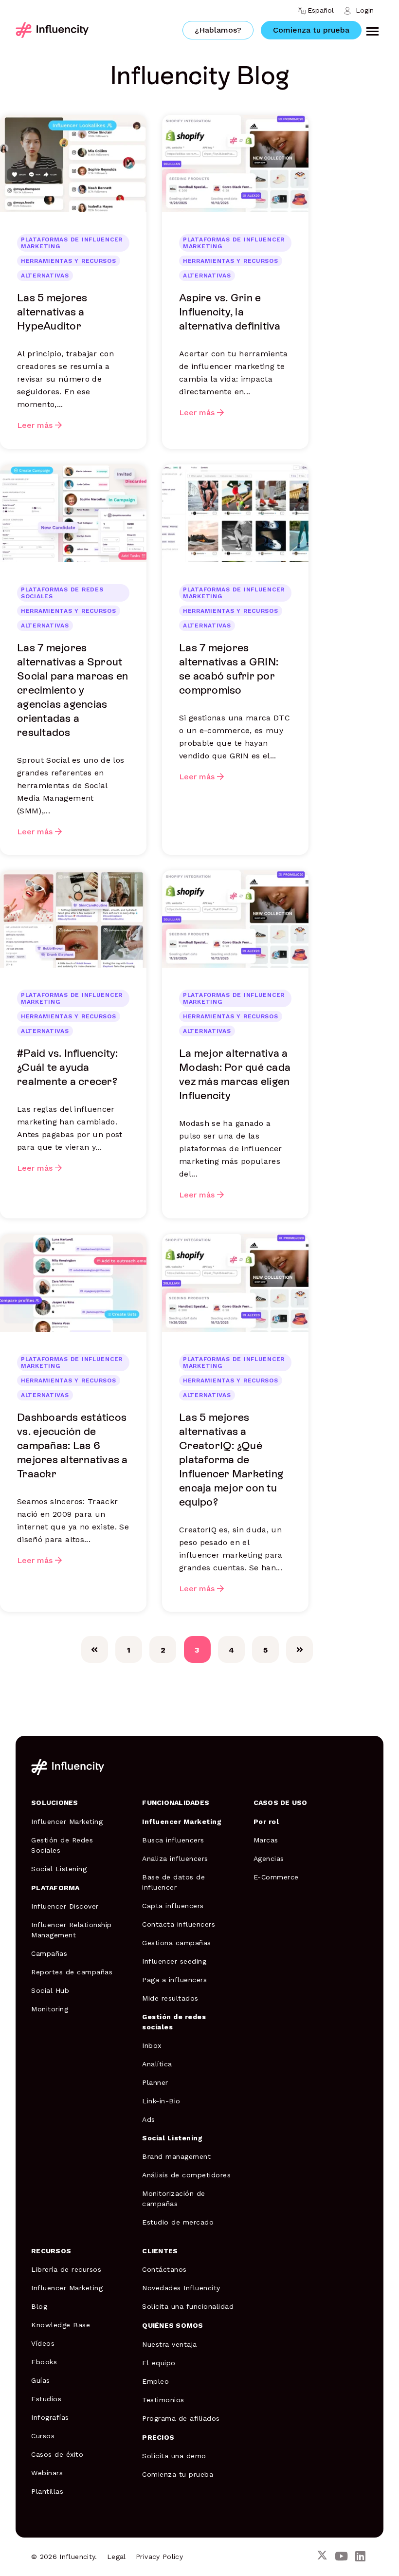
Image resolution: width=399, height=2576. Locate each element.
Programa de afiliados (181, 2418)
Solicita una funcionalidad (188, 2306)
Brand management (176, 2156)
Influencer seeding (174, 1961)
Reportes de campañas (72, 1972)
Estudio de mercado (178, 2222)
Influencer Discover (65, 1906)
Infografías (50, 2417)
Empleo (155, 2381)
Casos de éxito (57, 2454)
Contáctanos (164, 2269)
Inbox (152, 2045)
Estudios (46, 2399)
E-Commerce (276, 1877)
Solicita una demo (174, 2456)
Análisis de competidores (186, 2175)
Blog (39, 2306)
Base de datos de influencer (173, 1882)
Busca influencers (173, 1840)
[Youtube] (341, 2557)
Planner (155, 2082)
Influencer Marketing (67, 1822)
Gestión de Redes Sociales (62, 1845)
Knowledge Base (61, 2325)
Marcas (266, 1840)
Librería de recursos (66, 2269)
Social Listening (59, 1869)
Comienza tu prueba (311, 30)
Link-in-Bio (161, 2101)
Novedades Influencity (181, 2288)
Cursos (43, 2436)
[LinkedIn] (360, 2557)
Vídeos (43, 2343)
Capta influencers (173, 1906)
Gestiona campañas (177, 1943)
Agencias (269, 1858)
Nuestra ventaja (170, 2344)
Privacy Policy (159, 2557)
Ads (149, 2119)
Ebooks (44, 2362)
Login (365, 10)
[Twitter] (322, 2557)
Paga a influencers (174, 1980)
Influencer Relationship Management (72, 1930)
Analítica (157, 2064)
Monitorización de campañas (174, 2199)
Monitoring (50, 2009)
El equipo (159, 2363)
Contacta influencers (179, 1924)
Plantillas (47, 2491)
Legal (117, 2557)
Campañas (49, 1953)
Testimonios (163, 2400)
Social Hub (50, 1990)
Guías (41, 2380)
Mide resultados (170, 1998)
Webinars (47, 2473)
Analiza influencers (175, 1858)
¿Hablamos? (218, 30)
